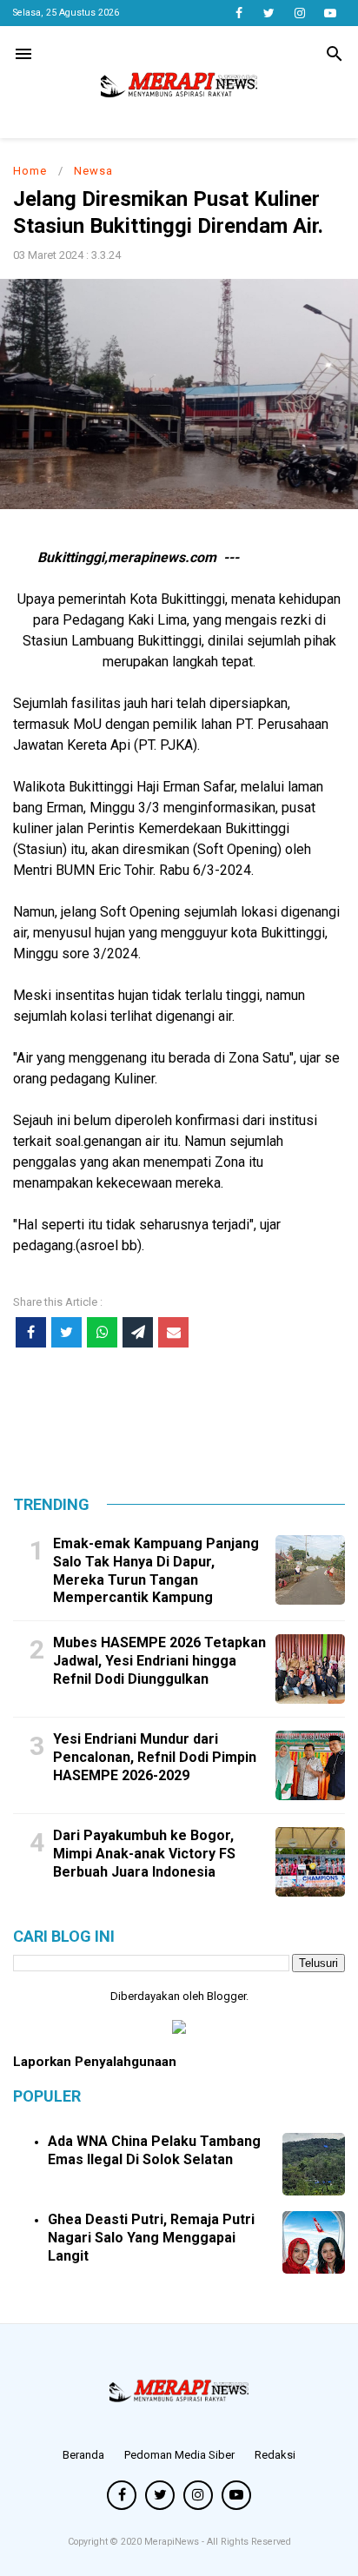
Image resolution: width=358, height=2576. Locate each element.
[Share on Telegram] (138, 1332)
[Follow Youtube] (330, 13)
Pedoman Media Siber (179, 2455)
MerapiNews (173, 2542)
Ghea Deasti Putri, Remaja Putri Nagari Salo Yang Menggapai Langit (151, 2238)
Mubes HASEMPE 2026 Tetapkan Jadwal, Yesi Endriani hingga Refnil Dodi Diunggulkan (159, 1661)
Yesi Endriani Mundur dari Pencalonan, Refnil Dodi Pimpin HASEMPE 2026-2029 (155, 1757)
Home (30, 171)
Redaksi (275, 2455)
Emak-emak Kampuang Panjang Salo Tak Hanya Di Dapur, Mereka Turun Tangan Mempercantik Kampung (156, 1570)
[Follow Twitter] (269, 13)
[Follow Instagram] (299, 13)
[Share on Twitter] (66, 1332)
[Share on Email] (173, 1332)
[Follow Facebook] (239, 13)
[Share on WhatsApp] (102, 1332)
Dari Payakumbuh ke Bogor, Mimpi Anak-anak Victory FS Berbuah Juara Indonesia (144, 1854)
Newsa (93, 171)
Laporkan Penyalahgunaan (95, 2062)
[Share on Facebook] (31, 1332)
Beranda (83, 2455)
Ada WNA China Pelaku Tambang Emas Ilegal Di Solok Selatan (154, 2150)
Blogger (226, 1996)
